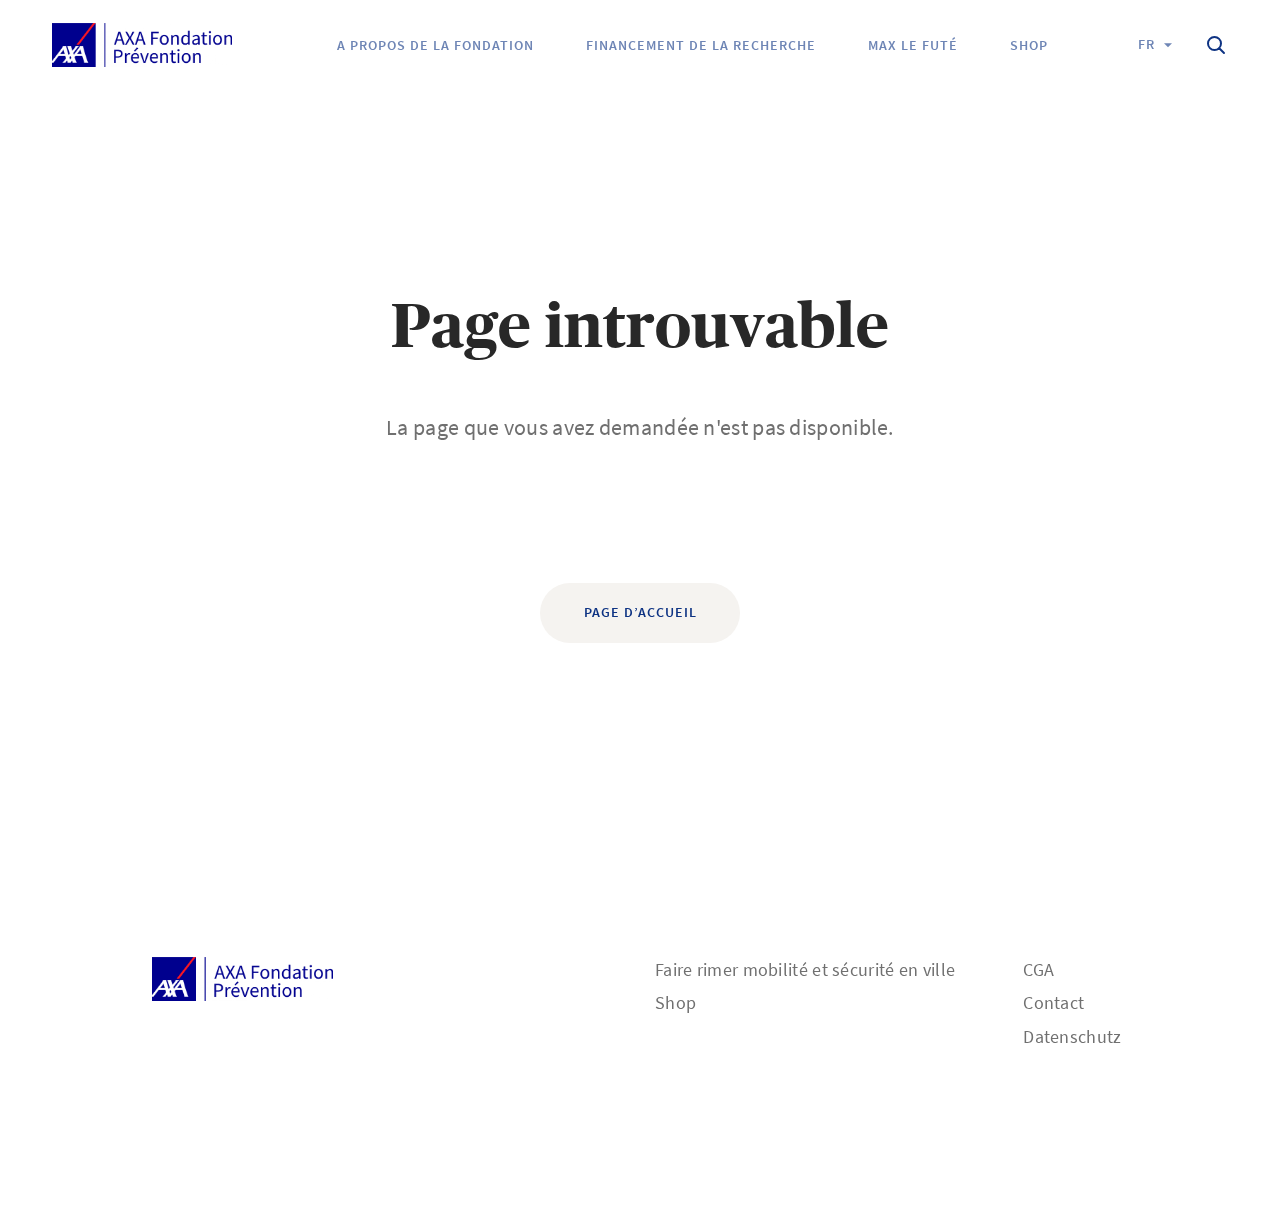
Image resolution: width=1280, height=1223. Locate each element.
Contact (1053, 1002)
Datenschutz (1072, 1036)
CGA (1038, 969)
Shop (675, 1002)
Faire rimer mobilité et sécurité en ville (805, 969)
